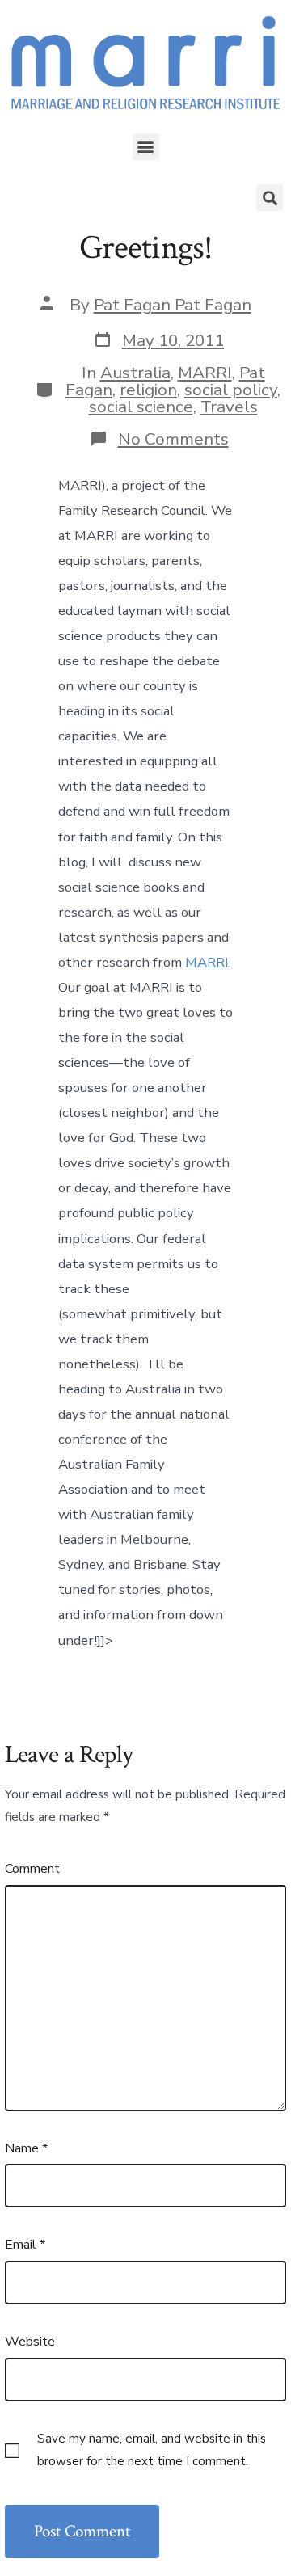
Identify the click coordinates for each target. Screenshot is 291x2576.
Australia (135, 373)
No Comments (173, 439)
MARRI (205, 373)
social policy (231, 390)
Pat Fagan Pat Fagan (173, 305)
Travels (229, 407)
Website (30, 2342)
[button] (146, 147)
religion (148, 390)
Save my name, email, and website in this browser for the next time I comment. (152, 2450)
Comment (32, 1869)
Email (25, 2245)
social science (141, 407)
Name (26, 2148)
